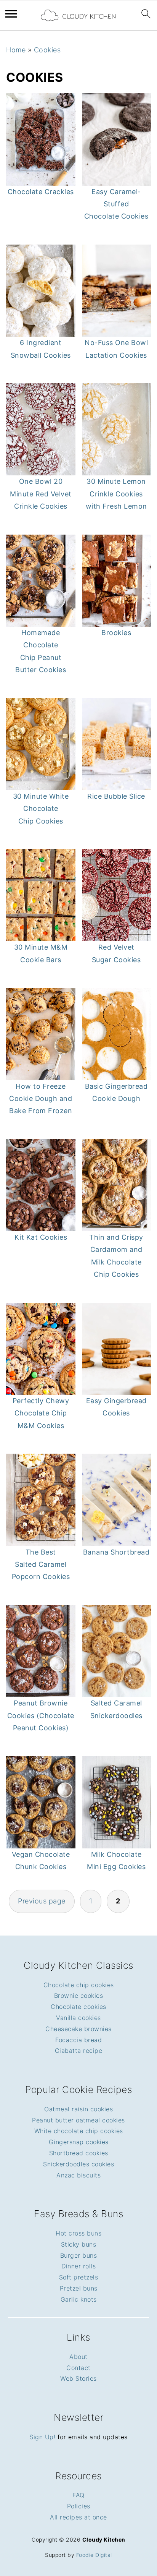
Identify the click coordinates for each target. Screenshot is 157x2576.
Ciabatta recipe (79, 2051)
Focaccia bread (78, 2040)
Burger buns (79, 2255)
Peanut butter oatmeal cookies (78, 2120)
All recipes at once (78, 2517)
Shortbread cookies (79, 2153)
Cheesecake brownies (78, 2029)
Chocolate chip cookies (79, 1985)
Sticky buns (79, 2244)
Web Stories (78, 2378)
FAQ (78, 2495)
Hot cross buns (78, 2233)
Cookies (47, 50)
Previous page (42, 1901)
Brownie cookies (79, 1996)
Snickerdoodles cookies (78, 2164)
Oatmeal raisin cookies (78, 2109)
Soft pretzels (79, 2277)
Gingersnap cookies (79, 2142)
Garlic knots (79, 2299)
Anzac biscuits (78, 2175)
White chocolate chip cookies (79, 2131)
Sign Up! (42, 2437)
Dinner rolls (78, 2266)
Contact (78, 2368)
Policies (79, 2506)
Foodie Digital (94, 2555)
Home (16, 50)
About (78, 2357)
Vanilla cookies (78, 2018)
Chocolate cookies (78, 2007)
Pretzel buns (79, 2288)
